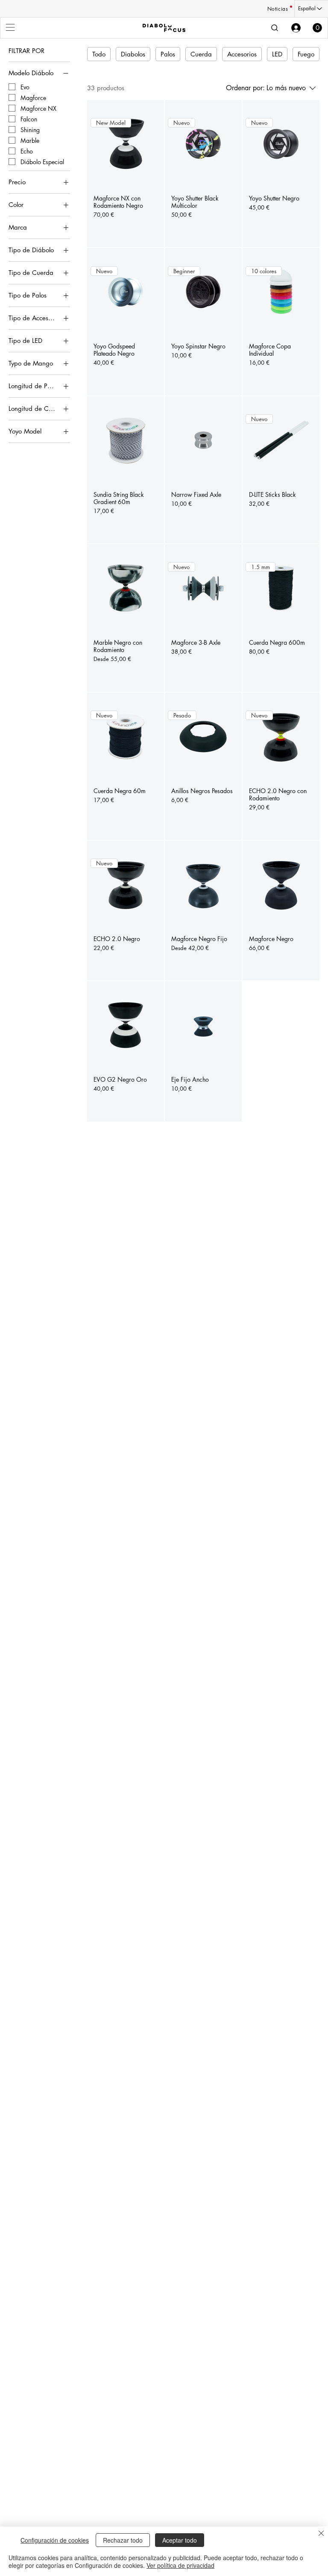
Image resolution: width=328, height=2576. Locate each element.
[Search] (275, 28)
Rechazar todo (123, 2540)
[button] (317, 28)
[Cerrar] (321, 2534)
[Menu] (11, 27)
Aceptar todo (180, 2540)
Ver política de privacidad (180, 2565)
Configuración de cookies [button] (55, 2540)
